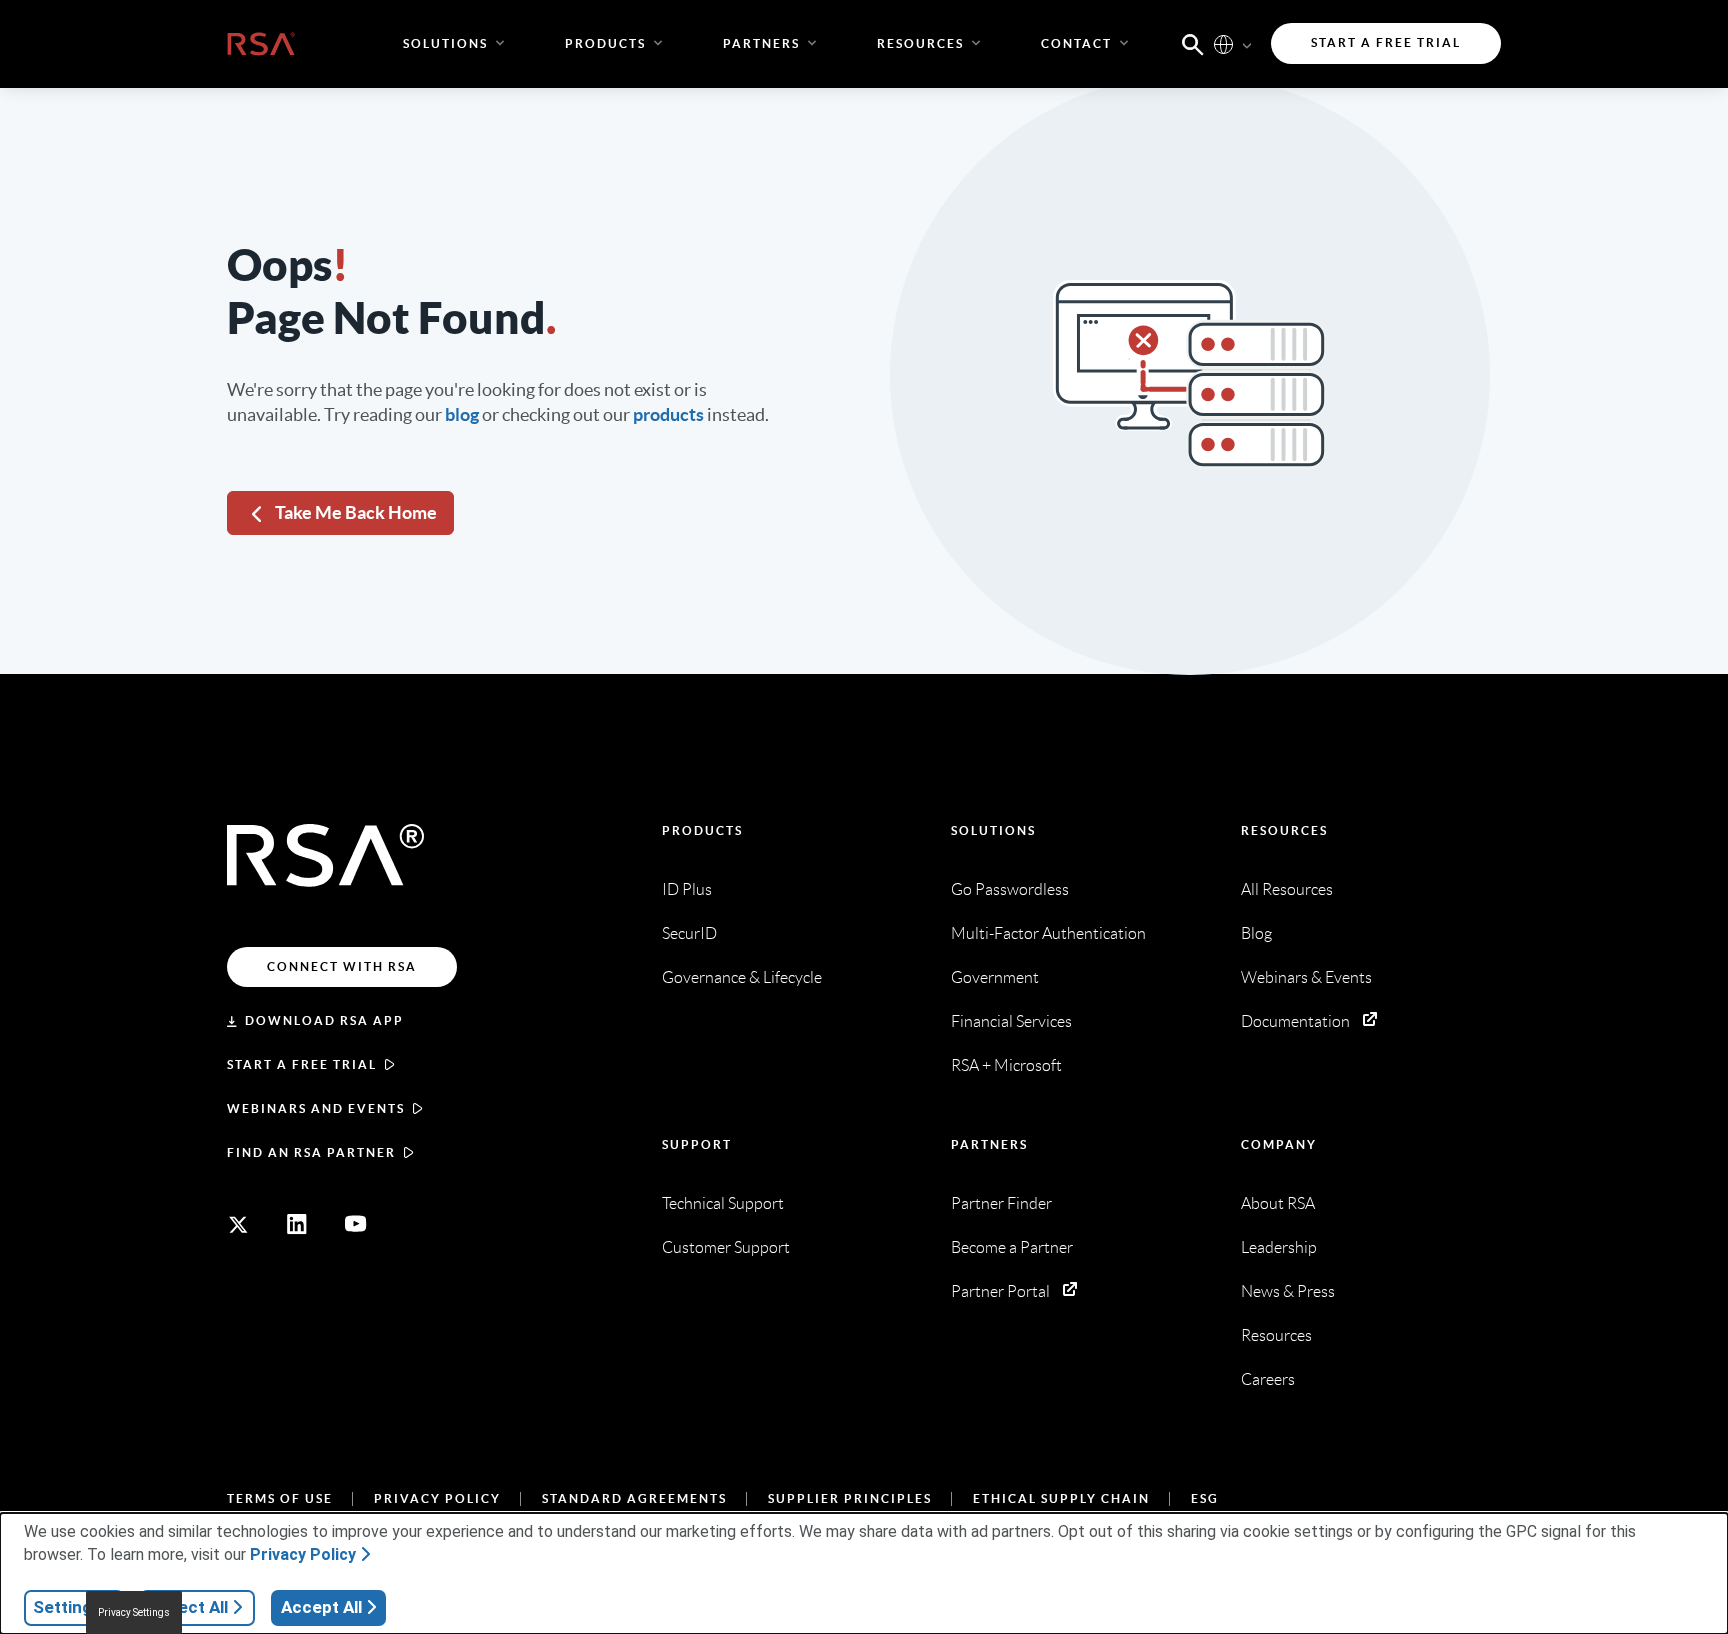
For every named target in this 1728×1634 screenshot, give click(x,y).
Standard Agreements (634, 1498)
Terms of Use (280, 1498)
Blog (1256, 933)
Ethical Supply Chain (1061, 1498)
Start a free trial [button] (1386, 42)
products (668, 414)
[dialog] (864, 1573)
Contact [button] (1076, 43)
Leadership (1279, 1247)
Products (702, 830)
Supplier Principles (850, 1498)
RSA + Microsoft (1006, 1065)
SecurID (689, 933)
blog (462, 414)
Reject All (190, 1607)
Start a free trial (302, 1064)
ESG (1205, 1498)
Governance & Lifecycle (742, 977)
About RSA (1278, 1203)
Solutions (993, 830)
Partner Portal (1000, 1291)
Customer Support (726, 1247)
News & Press (1288, 1291)
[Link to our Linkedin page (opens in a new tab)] (297, 1224)
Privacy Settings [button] (134, 1612)
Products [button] (605, 43)
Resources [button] (920, 43)
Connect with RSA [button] (342, 966)
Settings (67, 1607)
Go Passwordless (1010, 889)
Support (697, 1144)
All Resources (1287, 889)
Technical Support (723, 1203)
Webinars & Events (1306, 977)
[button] (1193, 43)
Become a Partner (1012, 1247)
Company (1279, 1144)
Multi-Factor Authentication (1048, 933)
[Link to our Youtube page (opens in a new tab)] (356, 1224)
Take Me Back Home (356, 512)
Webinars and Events (316, 1108)
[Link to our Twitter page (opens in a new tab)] (238, 1224)
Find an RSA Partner (311, 1152)
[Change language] (1223, 43)
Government (995, 977)
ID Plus (687, 889)
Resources (1284, 830)
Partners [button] (761, 43)
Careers (1268, 1379)
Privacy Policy (437, 1498)
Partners (989, 1144)
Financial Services (1011, 1021)
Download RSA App (324, 1020)
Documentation (1295, 1021)
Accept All (321, 1607)
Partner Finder (1001, 1203)
